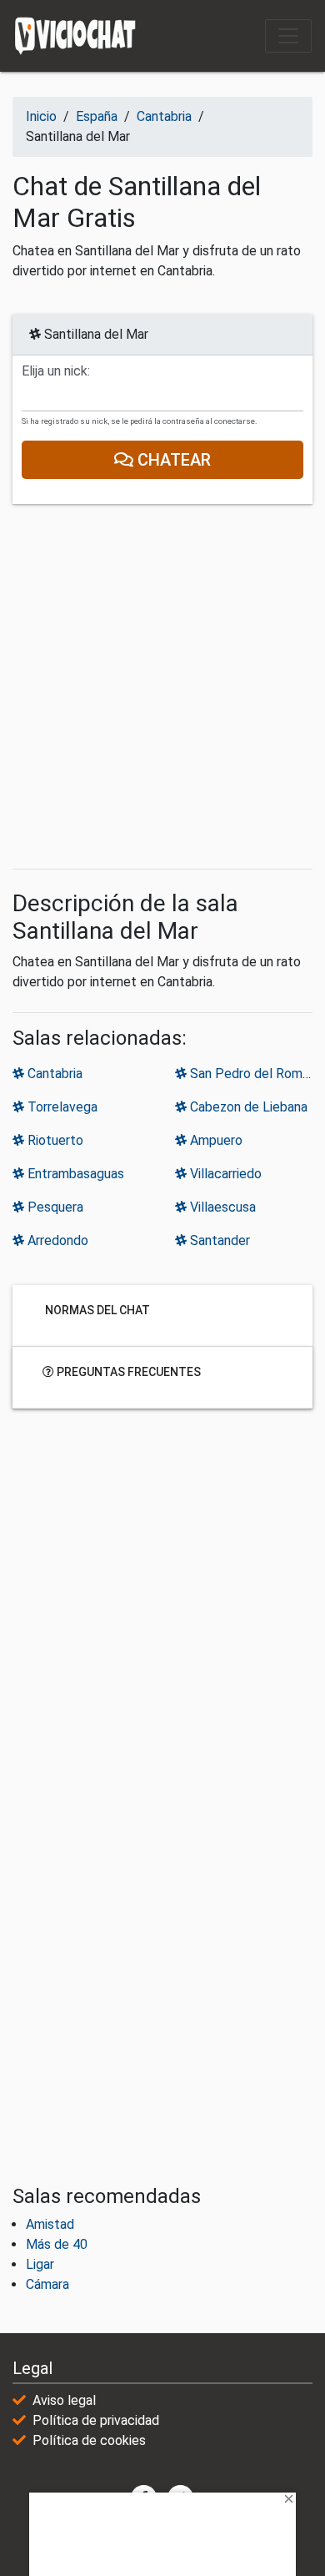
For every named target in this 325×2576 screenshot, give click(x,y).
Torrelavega (61, 1107)
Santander (218, 1240)
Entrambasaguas (74, 1174)
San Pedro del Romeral (255, 1074)
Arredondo (56, 1240)
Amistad (50, 2224)
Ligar (40, 2264)
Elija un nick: (56, 371)
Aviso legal (64, 2400)
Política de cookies (89, 2440)
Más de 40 (57, 2244)
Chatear (172, 460)
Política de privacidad (96, 2420)
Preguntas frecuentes (127, 1371)
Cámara (47, 2284)
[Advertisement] (162, 687)
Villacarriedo (224, 1174)
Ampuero (215, 1140)
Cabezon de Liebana (247, 1107)
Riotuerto (54, 1140)
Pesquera (54, 1207)
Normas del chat (96, 1309)
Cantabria (53, 1074)
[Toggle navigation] (288, 36)
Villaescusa (221, 1207)
